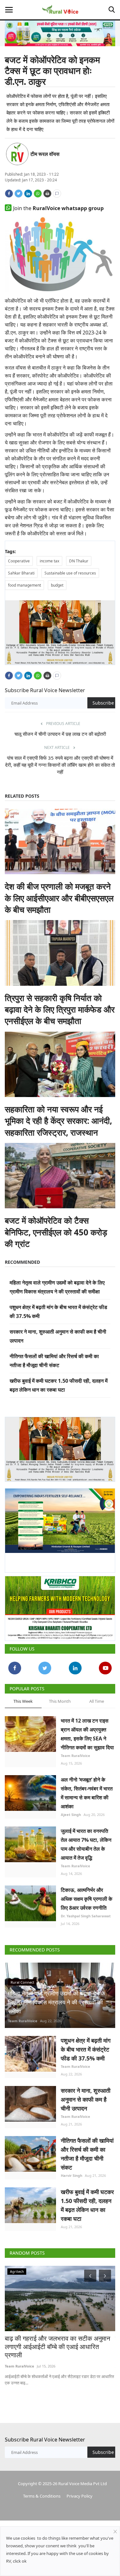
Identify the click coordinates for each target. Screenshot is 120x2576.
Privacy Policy (80, 2496)
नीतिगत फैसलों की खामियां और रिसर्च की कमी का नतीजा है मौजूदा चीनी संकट (87, 2154)
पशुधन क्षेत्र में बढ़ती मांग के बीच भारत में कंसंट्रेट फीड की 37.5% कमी (86, 2049)
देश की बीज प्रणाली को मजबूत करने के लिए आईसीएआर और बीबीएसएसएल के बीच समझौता (59, 898)
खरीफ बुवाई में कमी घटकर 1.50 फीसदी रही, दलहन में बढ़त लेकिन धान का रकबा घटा (87, 2205)
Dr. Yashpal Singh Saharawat (86, 1916)
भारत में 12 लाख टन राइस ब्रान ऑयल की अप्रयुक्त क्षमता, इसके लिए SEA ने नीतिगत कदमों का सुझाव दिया (87, 1734)
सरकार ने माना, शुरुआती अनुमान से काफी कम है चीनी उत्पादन (86, 2099)
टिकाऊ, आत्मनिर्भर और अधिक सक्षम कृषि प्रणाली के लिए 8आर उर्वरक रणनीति (87, 1899)
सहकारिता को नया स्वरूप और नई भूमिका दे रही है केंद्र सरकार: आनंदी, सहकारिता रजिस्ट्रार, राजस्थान (58, 1121)
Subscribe (103, 703)
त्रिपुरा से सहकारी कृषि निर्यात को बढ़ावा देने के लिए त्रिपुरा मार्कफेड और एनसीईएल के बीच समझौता (60, 1010)
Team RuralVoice (76, 1756)
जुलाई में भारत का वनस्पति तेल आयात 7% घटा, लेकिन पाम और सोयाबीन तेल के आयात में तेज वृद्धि (86, 1844)
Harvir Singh (72, 2175)
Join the (58, 208)
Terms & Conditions (42, 2496)
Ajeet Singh (71, 1815)
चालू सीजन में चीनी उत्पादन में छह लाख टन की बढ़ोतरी (60, 734)
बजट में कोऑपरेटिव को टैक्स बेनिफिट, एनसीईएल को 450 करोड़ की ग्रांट (56, 1232)
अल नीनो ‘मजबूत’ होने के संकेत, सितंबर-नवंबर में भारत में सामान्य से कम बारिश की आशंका (87, 1793)
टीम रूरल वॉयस (45, 154)
